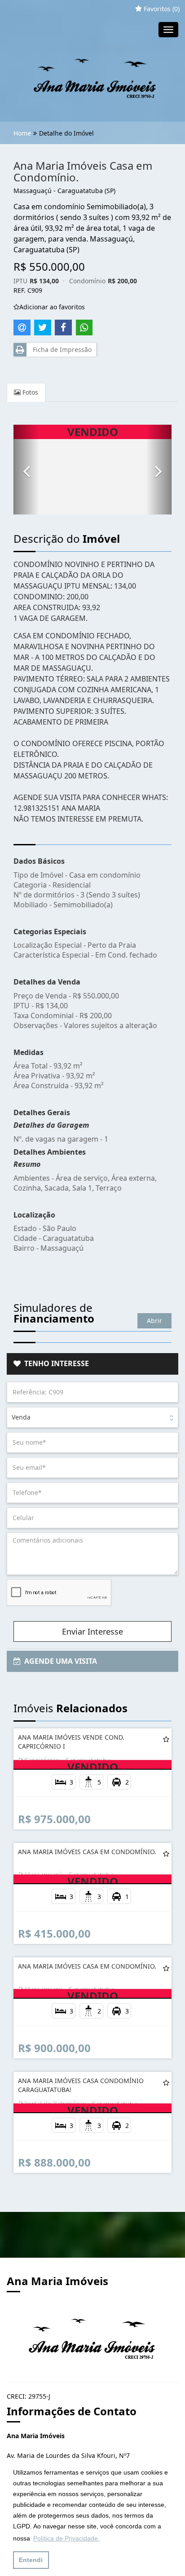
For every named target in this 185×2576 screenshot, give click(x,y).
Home (22, 133)
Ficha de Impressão (60, 349)
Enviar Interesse (92, 1631)
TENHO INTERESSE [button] (55, 1363)
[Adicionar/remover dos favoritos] (166, 1739)
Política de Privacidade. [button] (66, 2538)
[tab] (92, 1364)
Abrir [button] (154, 1321)
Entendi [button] (31, 2560)
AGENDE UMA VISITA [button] (59, 1661)
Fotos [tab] (29, 392)
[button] (26, 470)
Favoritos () (161, 9)
